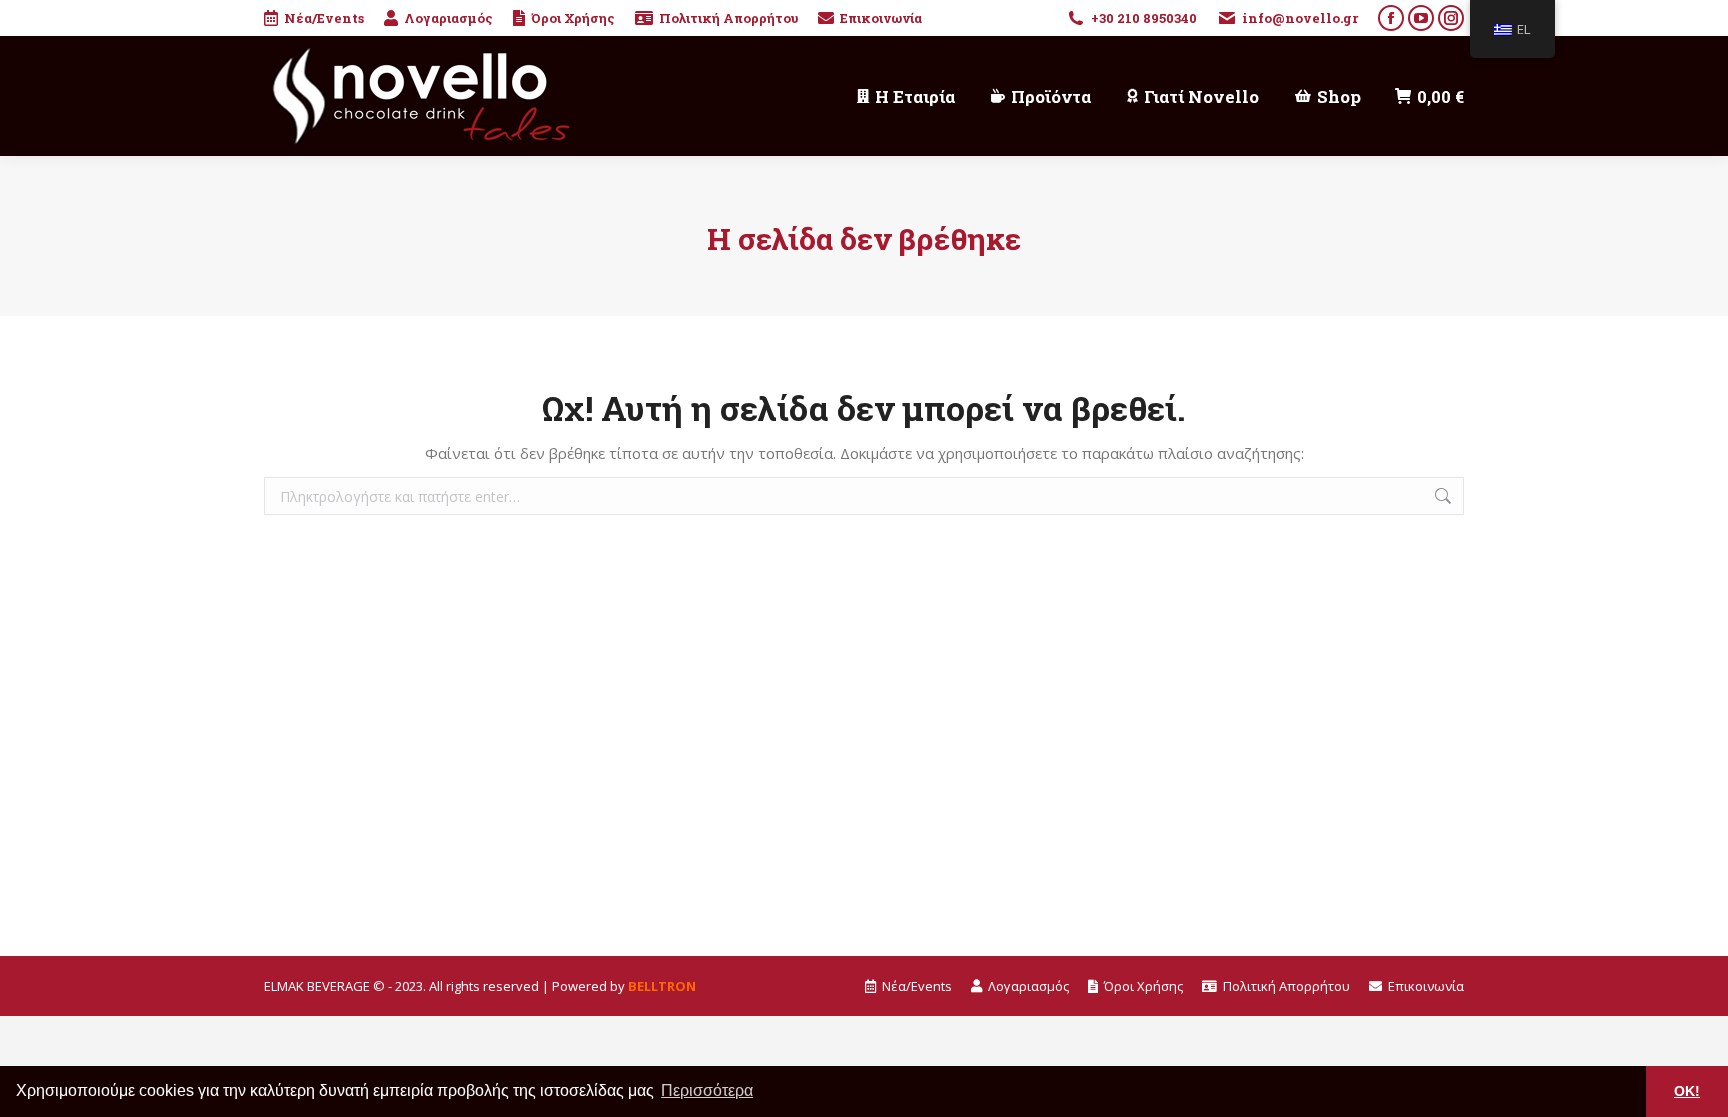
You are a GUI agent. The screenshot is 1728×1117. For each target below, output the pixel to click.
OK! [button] (1687, 1091)
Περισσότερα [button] (707, 1090)
